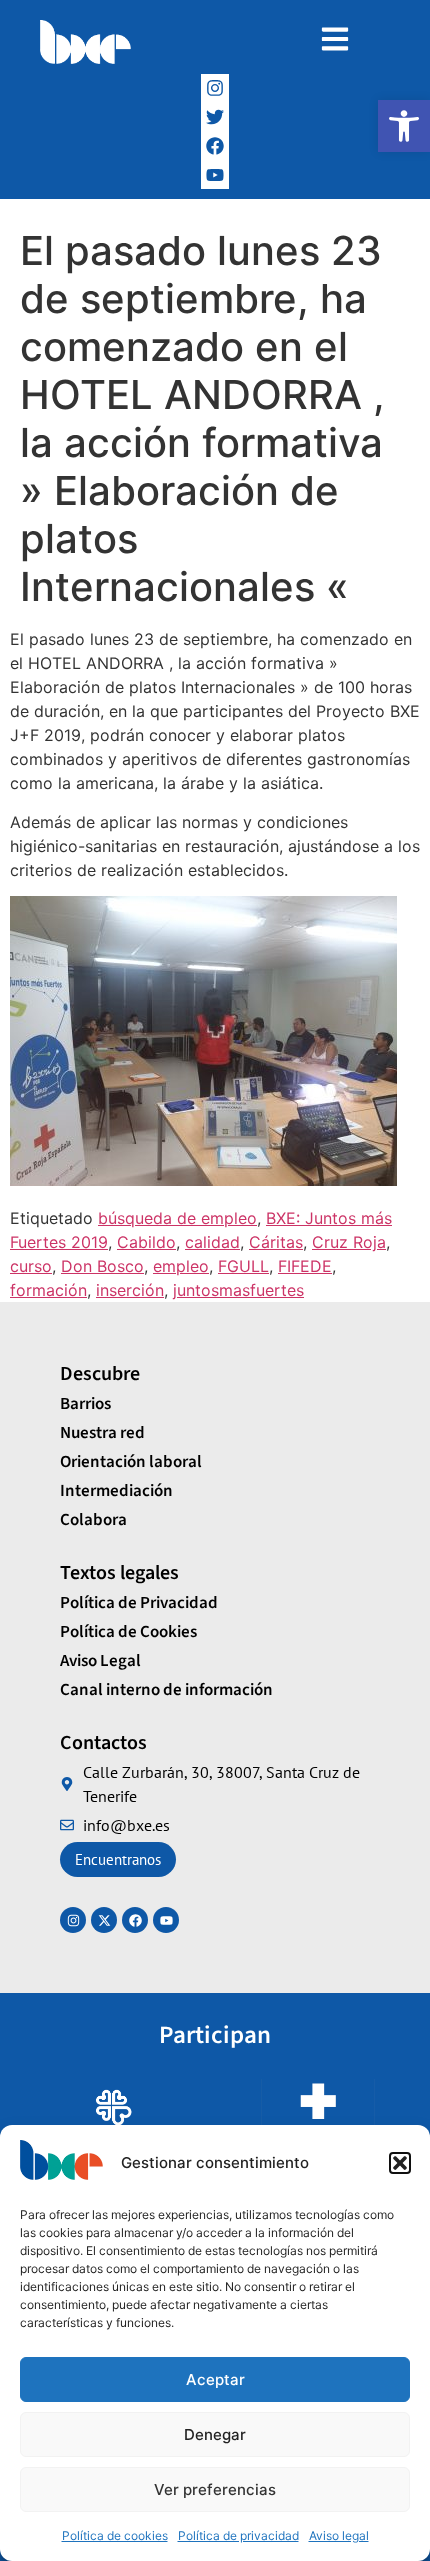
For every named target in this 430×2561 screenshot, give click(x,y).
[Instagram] (215, 88)
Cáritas (276, 1242)
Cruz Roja (349, 1242)
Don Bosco (102, 1266)
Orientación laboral (131, 1462)
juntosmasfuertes (238, 1290)
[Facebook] (215, 146)
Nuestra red (102, 1433)
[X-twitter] (104, 1920)
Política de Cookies (128, 1632)
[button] (404, 126)
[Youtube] (166, 1920)
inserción (130, 1290)
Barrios (85, 1404)
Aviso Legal (100, 1661)
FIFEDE (305, 1266)
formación (48, 1290)
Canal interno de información (166, 1690)
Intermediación (116, 1491)
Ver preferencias (215, 2489)
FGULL (243, 1266)
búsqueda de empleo (177, 1218)
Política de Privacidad (139, 1603)
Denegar (215, 2434)
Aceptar (215, 2379)
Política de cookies (115, 2535)
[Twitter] (215, 117)
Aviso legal (339, 2535)
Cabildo (146, 1242)
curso (31, 1266)
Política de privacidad (238, 2535)
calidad (212, 1242)
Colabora (93, 1520)
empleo (181, 1266)
